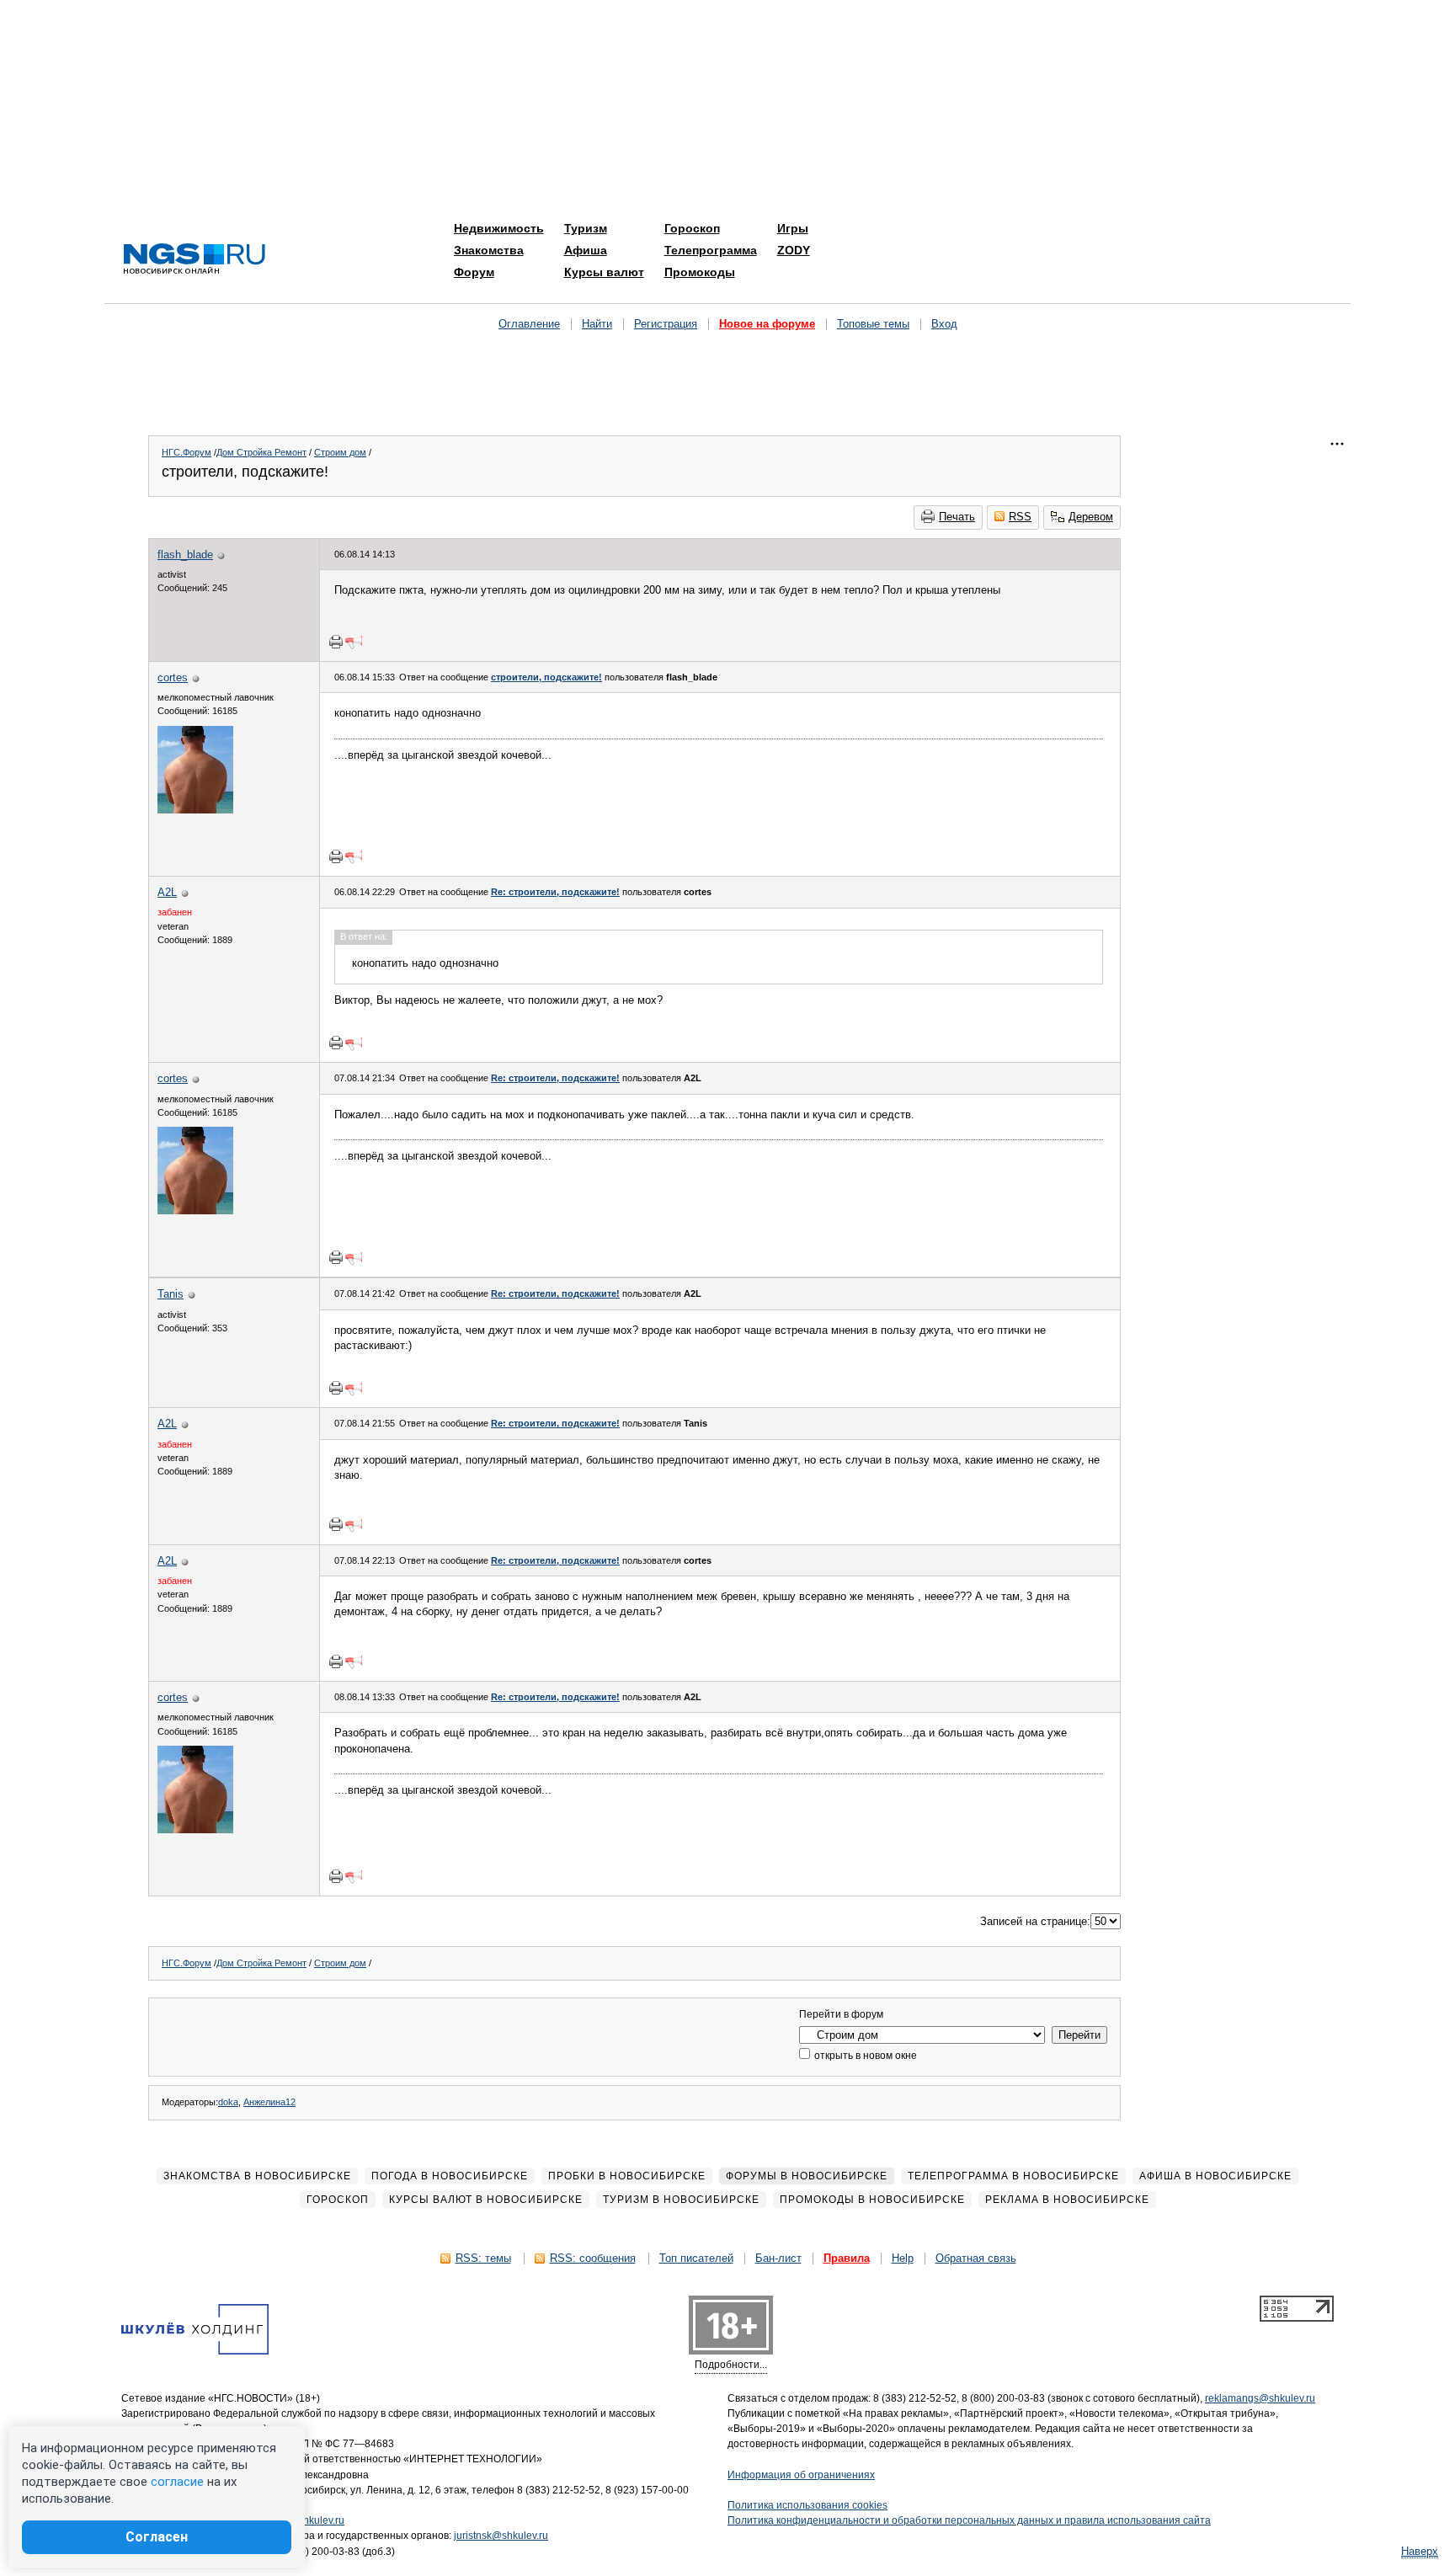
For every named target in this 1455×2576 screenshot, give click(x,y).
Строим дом (340, 452)
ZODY (794, 250)
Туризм (586, 228)
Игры (793, 228)
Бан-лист (778, 2258)
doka (228, 2102)
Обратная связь (976, 2258)
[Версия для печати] (336, 642)
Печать (957, 517)
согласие (177, 2482)
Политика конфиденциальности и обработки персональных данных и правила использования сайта (969, 2520)
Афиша (586, 250)
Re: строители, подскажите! (555, 892)
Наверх (1420, 2551)
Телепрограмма (711, 250)
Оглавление (529, 324)
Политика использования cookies (807, 2505)
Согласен (157, 2537)
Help (903, 2258)
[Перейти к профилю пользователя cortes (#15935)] (195, 810)
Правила (847, 2258)
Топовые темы (873, 324)
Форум (474, 272)
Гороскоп (692, 228)
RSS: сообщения (593, 2258)
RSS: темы (483, 2258)
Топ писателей (696, 2258)
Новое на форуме (767, 324)
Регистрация (666, 324)
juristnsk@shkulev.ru (501, 2536)
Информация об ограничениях (801, 2475)
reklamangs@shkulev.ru (1260, 2398)
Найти (597, 324)
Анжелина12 (269, 2102)
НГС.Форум (187, 452)
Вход (944, 324)
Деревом (1091, 517)
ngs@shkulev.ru (308, 2520)
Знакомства (489, 250)
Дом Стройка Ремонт (261, 452)
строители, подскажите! (546, 677)
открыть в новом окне (864, 2056)
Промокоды (700, 272)
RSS (1020, 517)
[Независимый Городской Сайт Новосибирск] (195, 260)
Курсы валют (604, 272)
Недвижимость (499, 228)
